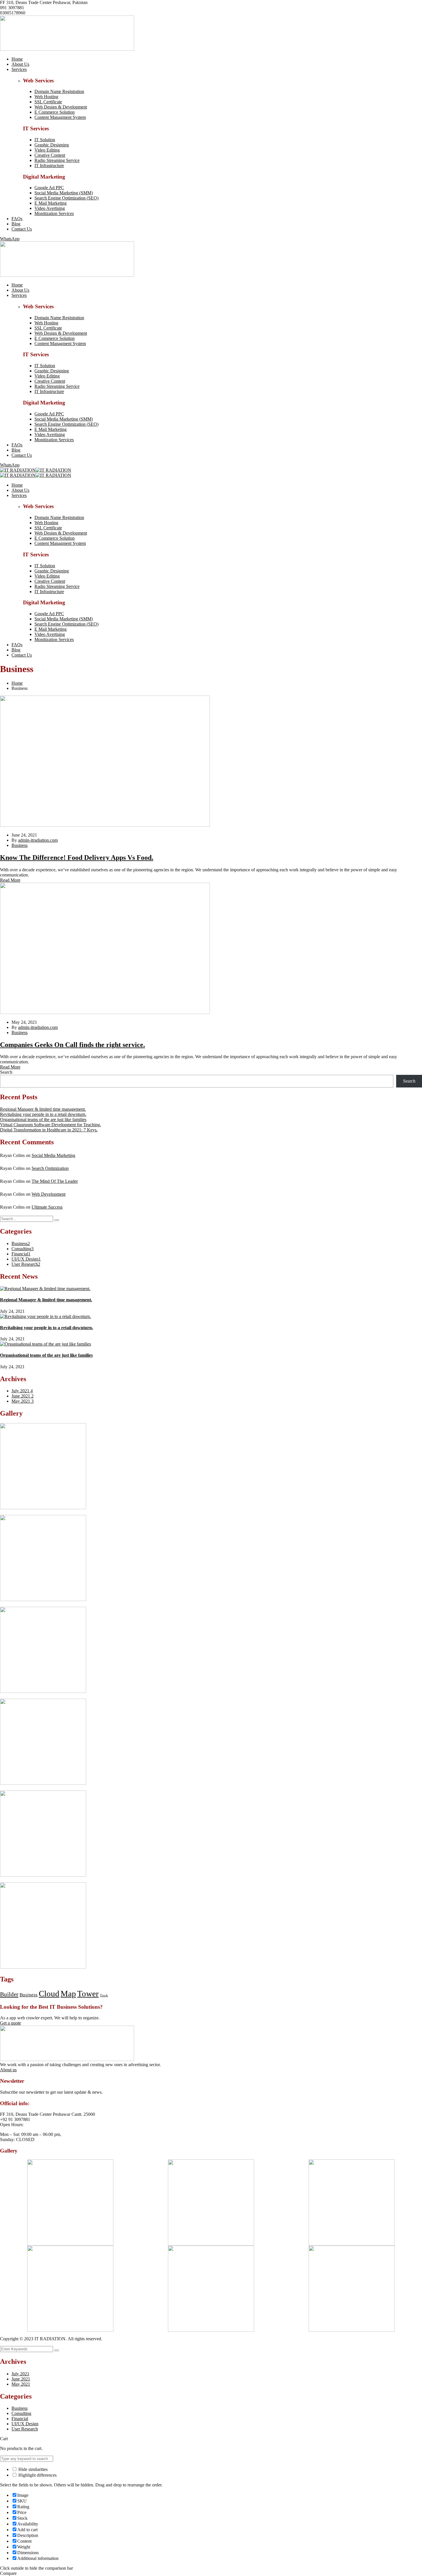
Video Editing (47, 150)
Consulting (23, 1249)
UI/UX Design (26, 1259)
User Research (26, 1264)
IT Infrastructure (49, 166)
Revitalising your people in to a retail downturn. (43, 1114)
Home (17, 683)
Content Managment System (60, 117)
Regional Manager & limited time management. (43, 1109)
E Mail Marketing (51, 203)
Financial (21, 1254)
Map (68, 1994)
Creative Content (50, 155)
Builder (9, 1994)
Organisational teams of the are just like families (43, 1119)
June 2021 (23, 1396)
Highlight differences (37, 2475)
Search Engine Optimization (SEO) (66, 198)
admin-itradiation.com (38, 840)
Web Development (49, 1194)
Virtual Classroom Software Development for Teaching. (51, 1125)
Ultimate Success (47, 1207)
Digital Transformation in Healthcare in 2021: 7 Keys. (49, 1130)
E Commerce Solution (55, 112)
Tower (88, 1994)
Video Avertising (50, 208)
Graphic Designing (52, 145)
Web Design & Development (61, 107)
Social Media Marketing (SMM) (64, 193)
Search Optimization (50, 1168)
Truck (104, 1995)
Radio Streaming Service (57, 160)
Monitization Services (54, 213)
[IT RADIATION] (18, 470)
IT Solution (45, 140)
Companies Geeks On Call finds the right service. (72, 1045)
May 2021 (23, 1401)
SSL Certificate (48, 102)
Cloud (49, 1994)
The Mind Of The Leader (55, 1181)
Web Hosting (46, 97)
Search (6, 1072)
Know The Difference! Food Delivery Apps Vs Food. (77, 858)
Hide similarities (32, 2469)
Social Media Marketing (53, 1155)
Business (20, 845)
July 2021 (22, 1391)
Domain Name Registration (59, 91)
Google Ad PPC (49, 188)
